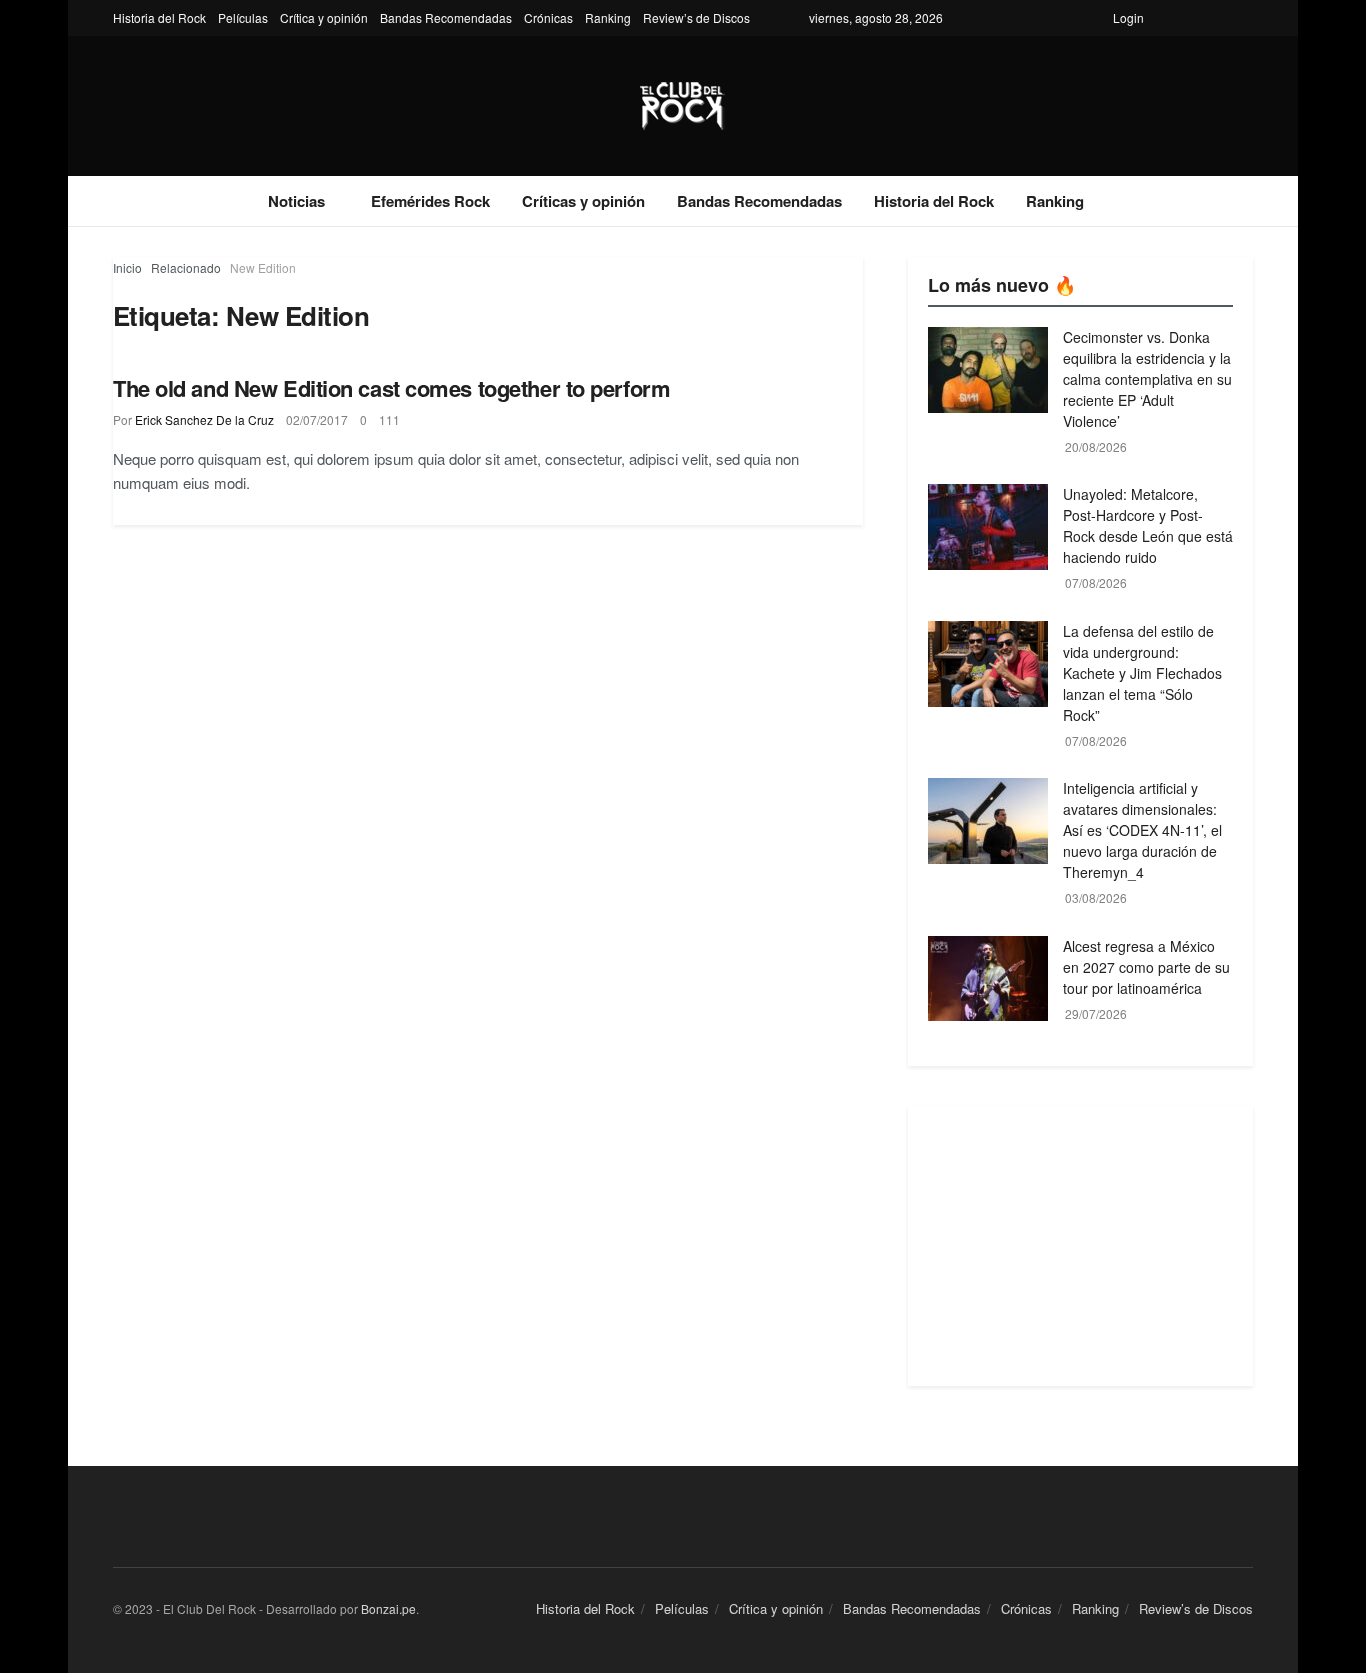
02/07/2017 (317, 419)
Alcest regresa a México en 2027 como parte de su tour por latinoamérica (1146, 967)
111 (389, 419)
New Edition (263, 267)
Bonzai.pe (388, 1608)
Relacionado (186, 267)
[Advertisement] (1080, 1246)
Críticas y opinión (583, 201)
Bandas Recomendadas (446, 17)
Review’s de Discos (696, 17)
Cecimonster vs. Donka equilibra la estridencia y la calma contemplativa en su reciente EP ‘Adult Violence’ (1147, 379)
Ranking (608, 17)
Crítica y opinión (324, 17)
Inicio (127, 267)
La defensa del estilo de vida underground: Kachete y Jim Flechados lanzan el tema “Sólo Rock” (1142, 673)
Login (1128, 17)
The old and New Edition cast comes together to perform (391, 388)
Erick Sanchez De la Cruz (204, 419)
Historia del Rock (159, 17)
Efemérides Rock (430, 201)
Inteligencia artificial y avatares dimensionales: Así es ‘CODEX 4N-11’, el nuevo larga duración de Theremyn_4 (1142, 830)
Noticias (296, 201)
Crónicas (548, 17)
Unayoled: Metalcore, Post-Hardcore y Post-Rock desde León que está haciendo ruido (1148, 525)
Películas (243, 17)
